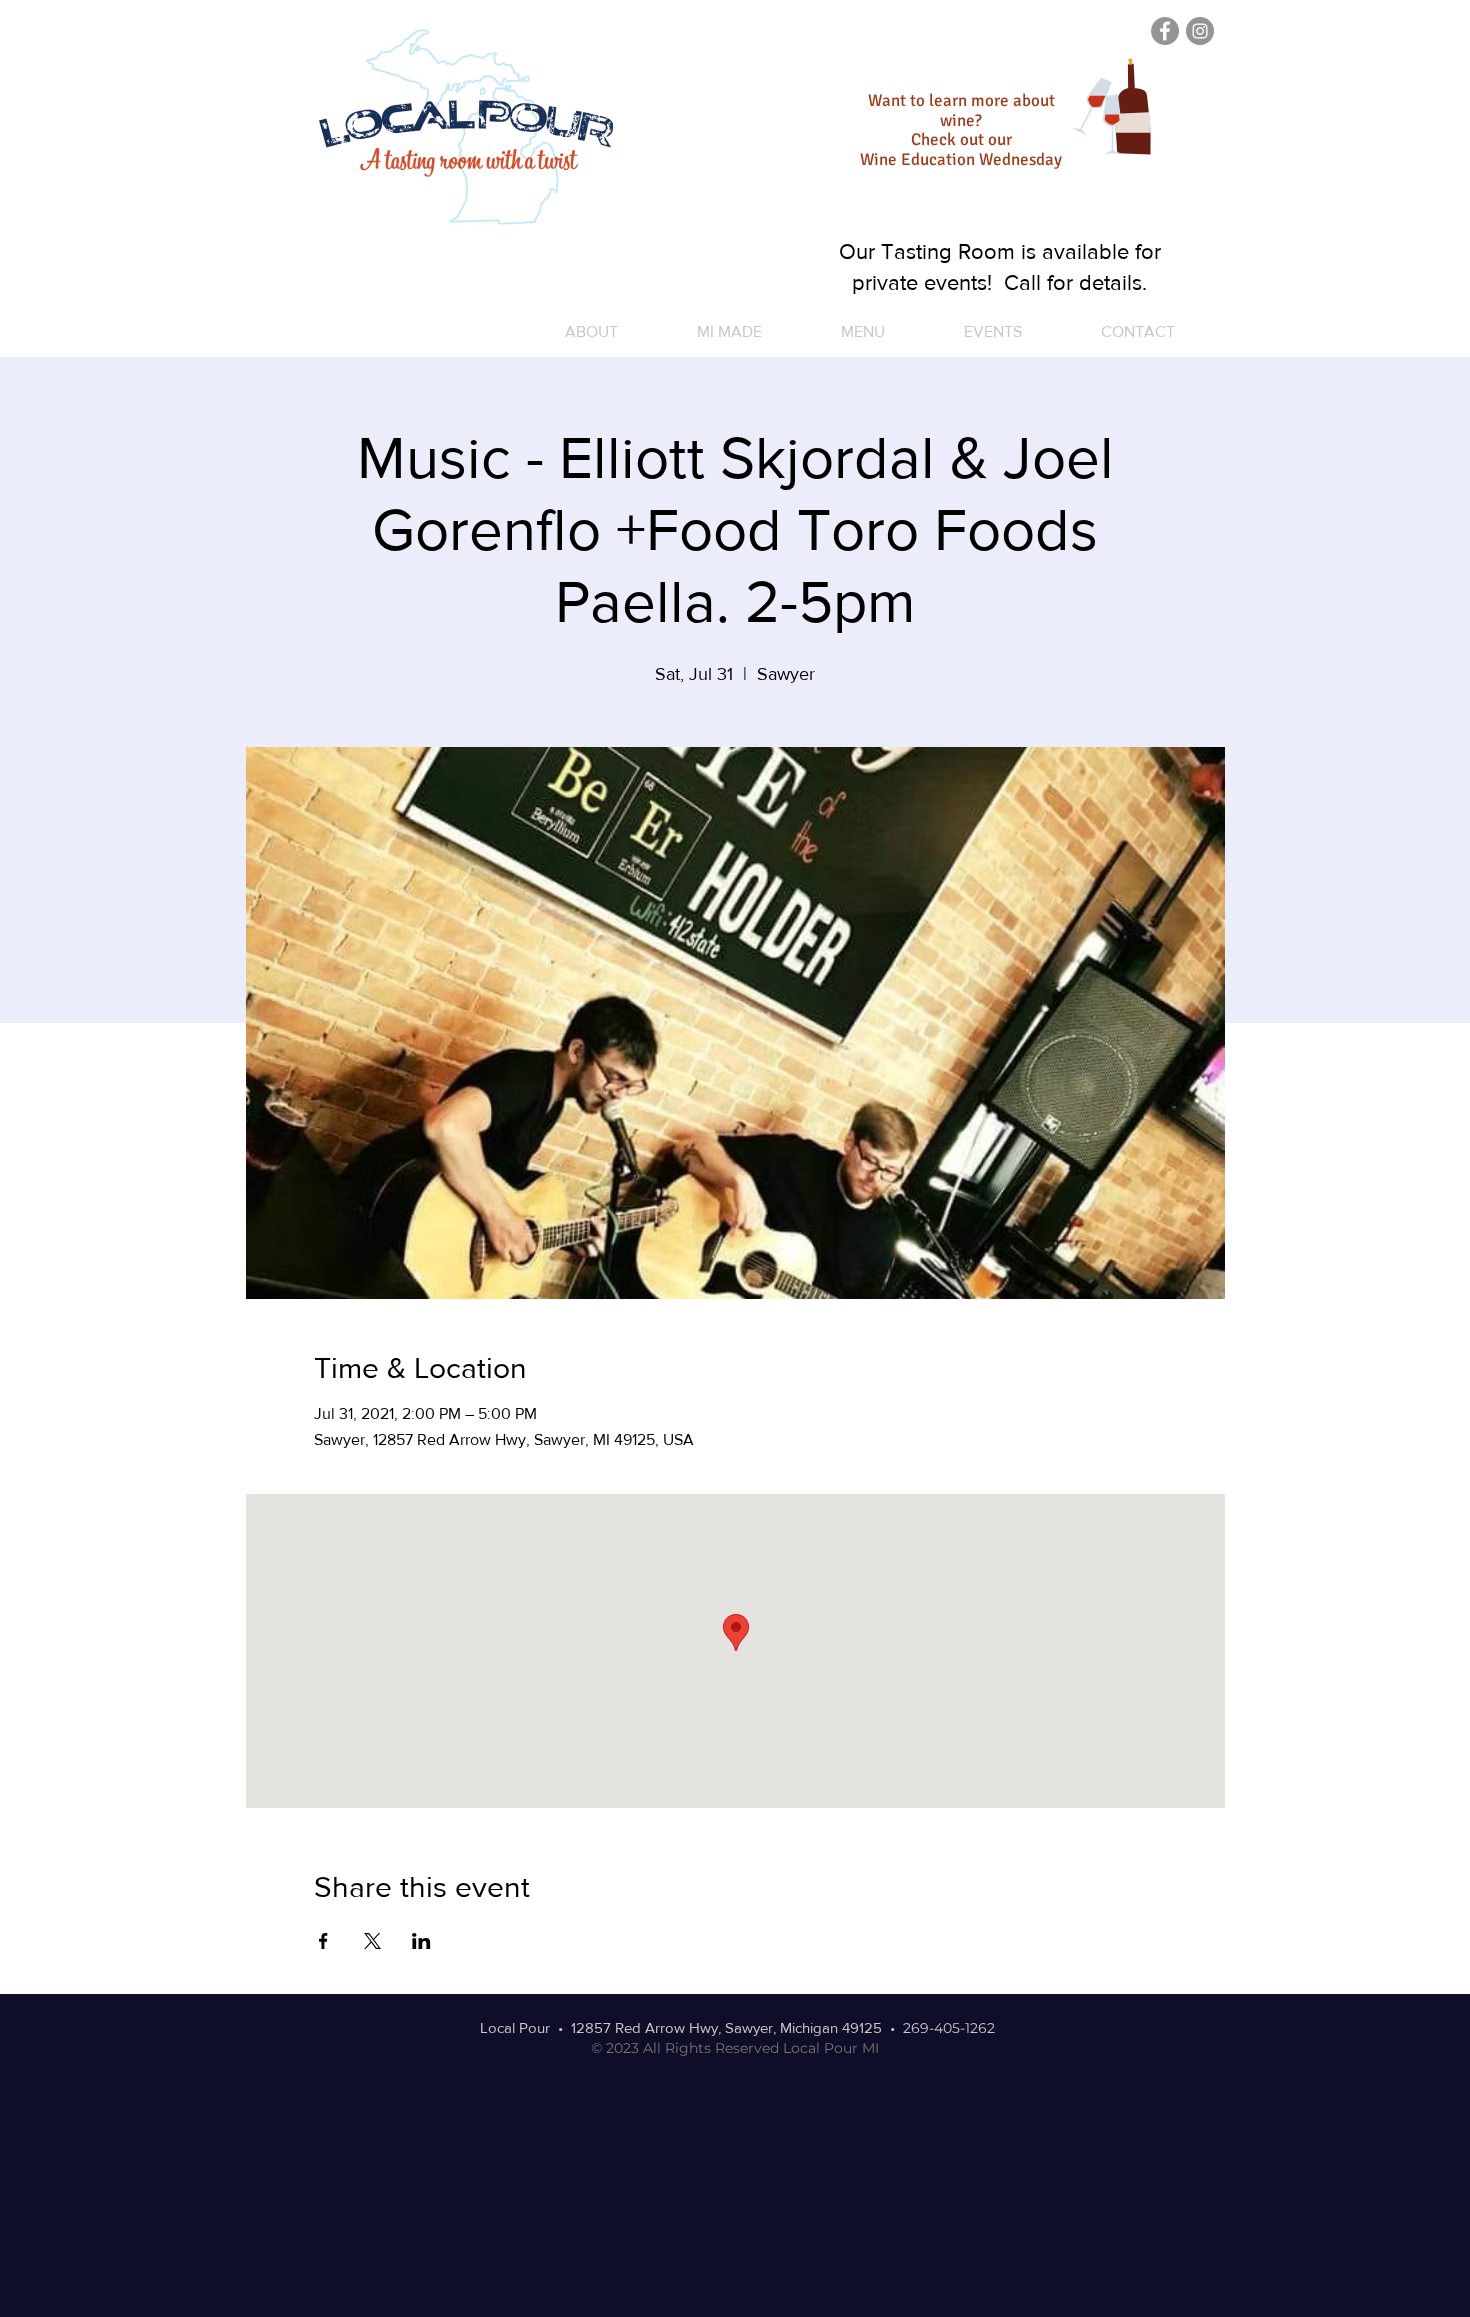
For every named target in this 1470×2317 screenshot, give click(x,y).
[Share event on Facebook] (323, 1941)
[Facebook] (1165, 31)
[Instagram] (1200, 31)
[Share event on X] (372, 1941)
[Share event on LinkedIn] (421, 1941)
